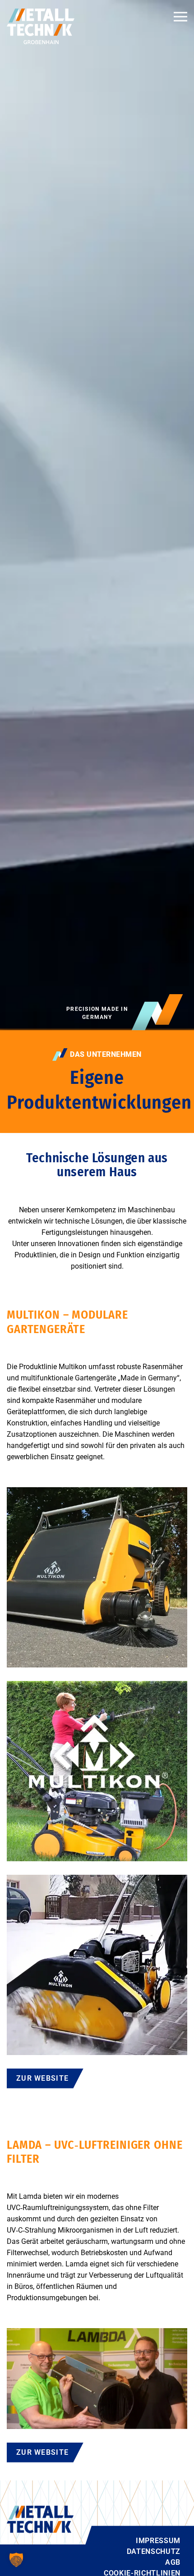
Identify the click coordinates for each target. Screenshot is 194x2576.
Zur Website (42, 2078)
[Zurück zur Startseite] (41, 26)
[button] (180, 17)
